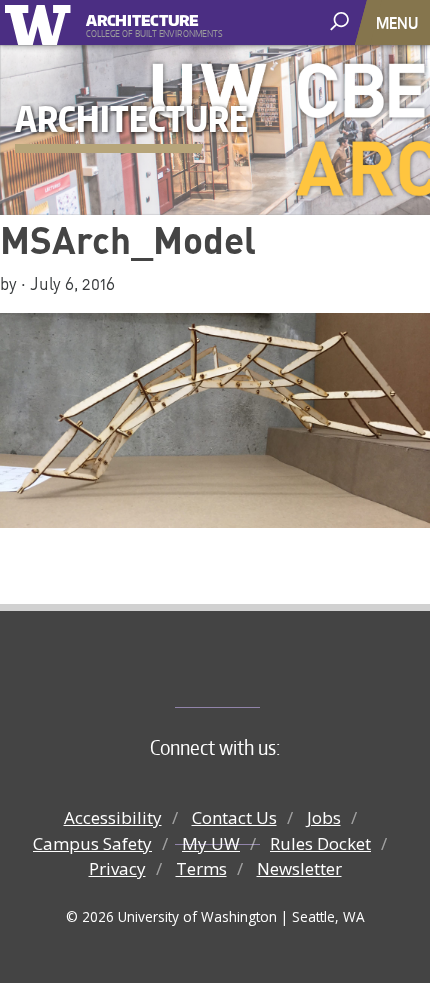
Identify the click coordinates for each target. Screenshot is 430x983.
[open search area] (341, 21)
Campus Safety (92, 843)
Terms (201, 868)
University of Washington (41, 22)
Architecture (142, 17)
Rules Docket (320, 843)
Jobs (324, 817)
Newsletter (299, 868)
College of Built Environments (255, 674)
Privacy (117, 868)
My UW (211, 843)
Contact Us (234, 817)
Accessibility (113, 817)
